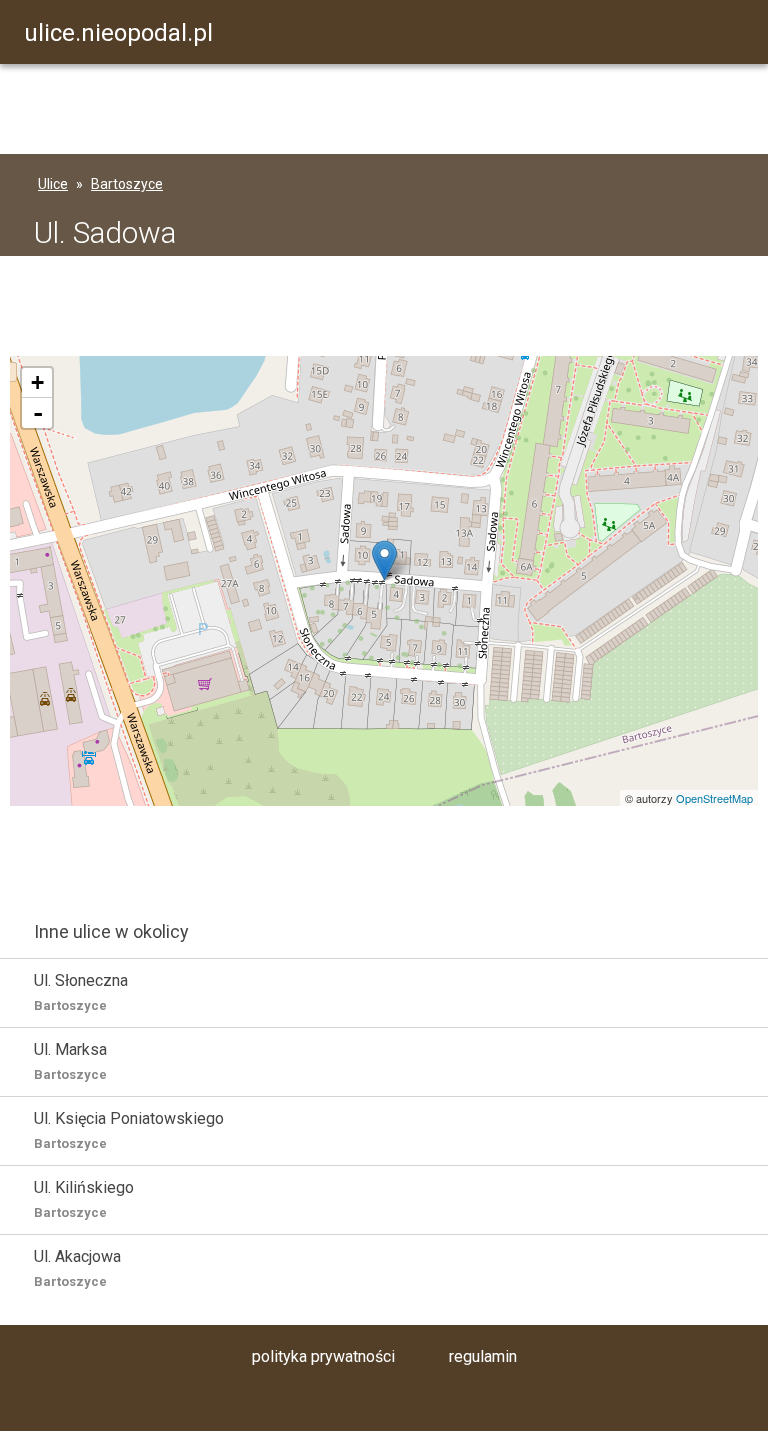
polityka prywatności (323, 1356)
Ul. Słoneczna (81, 992)
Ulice (53, 184)
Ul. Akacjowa (77, 1268)
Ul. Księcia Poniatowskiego (129, 1130)
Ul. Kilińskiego (84, 1199)
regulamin (483, 1356)
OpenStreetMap (714, 798)
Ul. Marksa (70, 1061)
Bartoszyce (127, 184)
